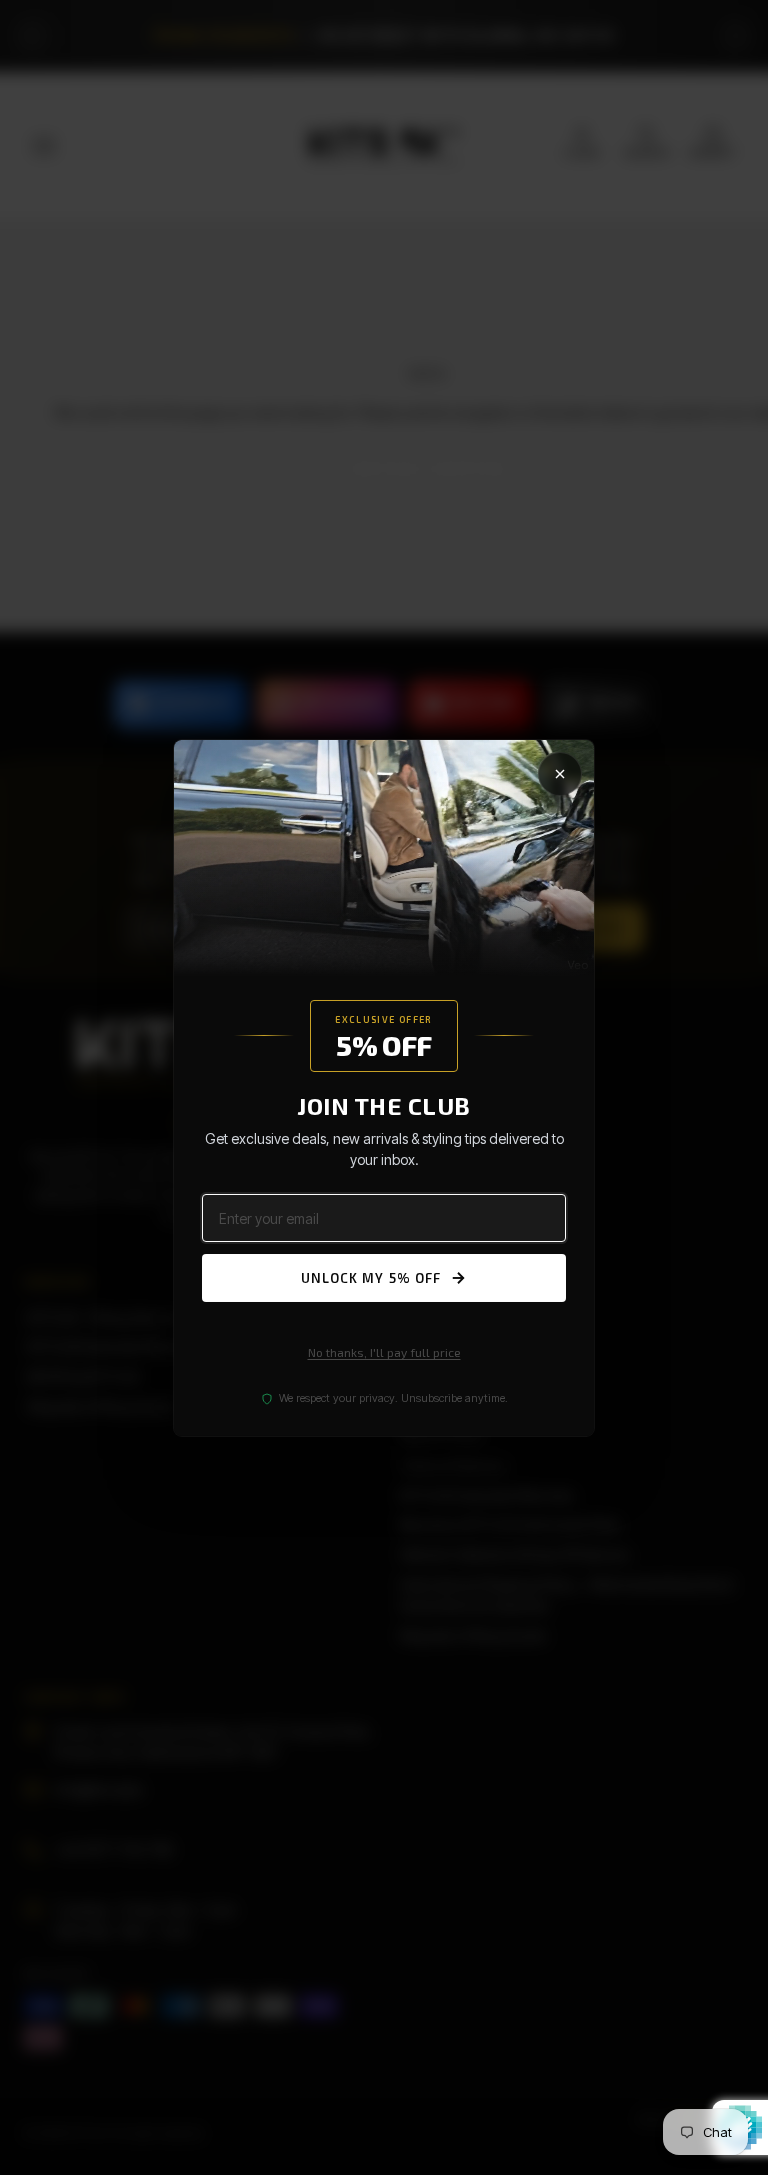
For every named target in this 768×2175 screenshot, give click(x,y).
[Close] (560, 773)
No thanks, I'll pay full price (384, 1352)
